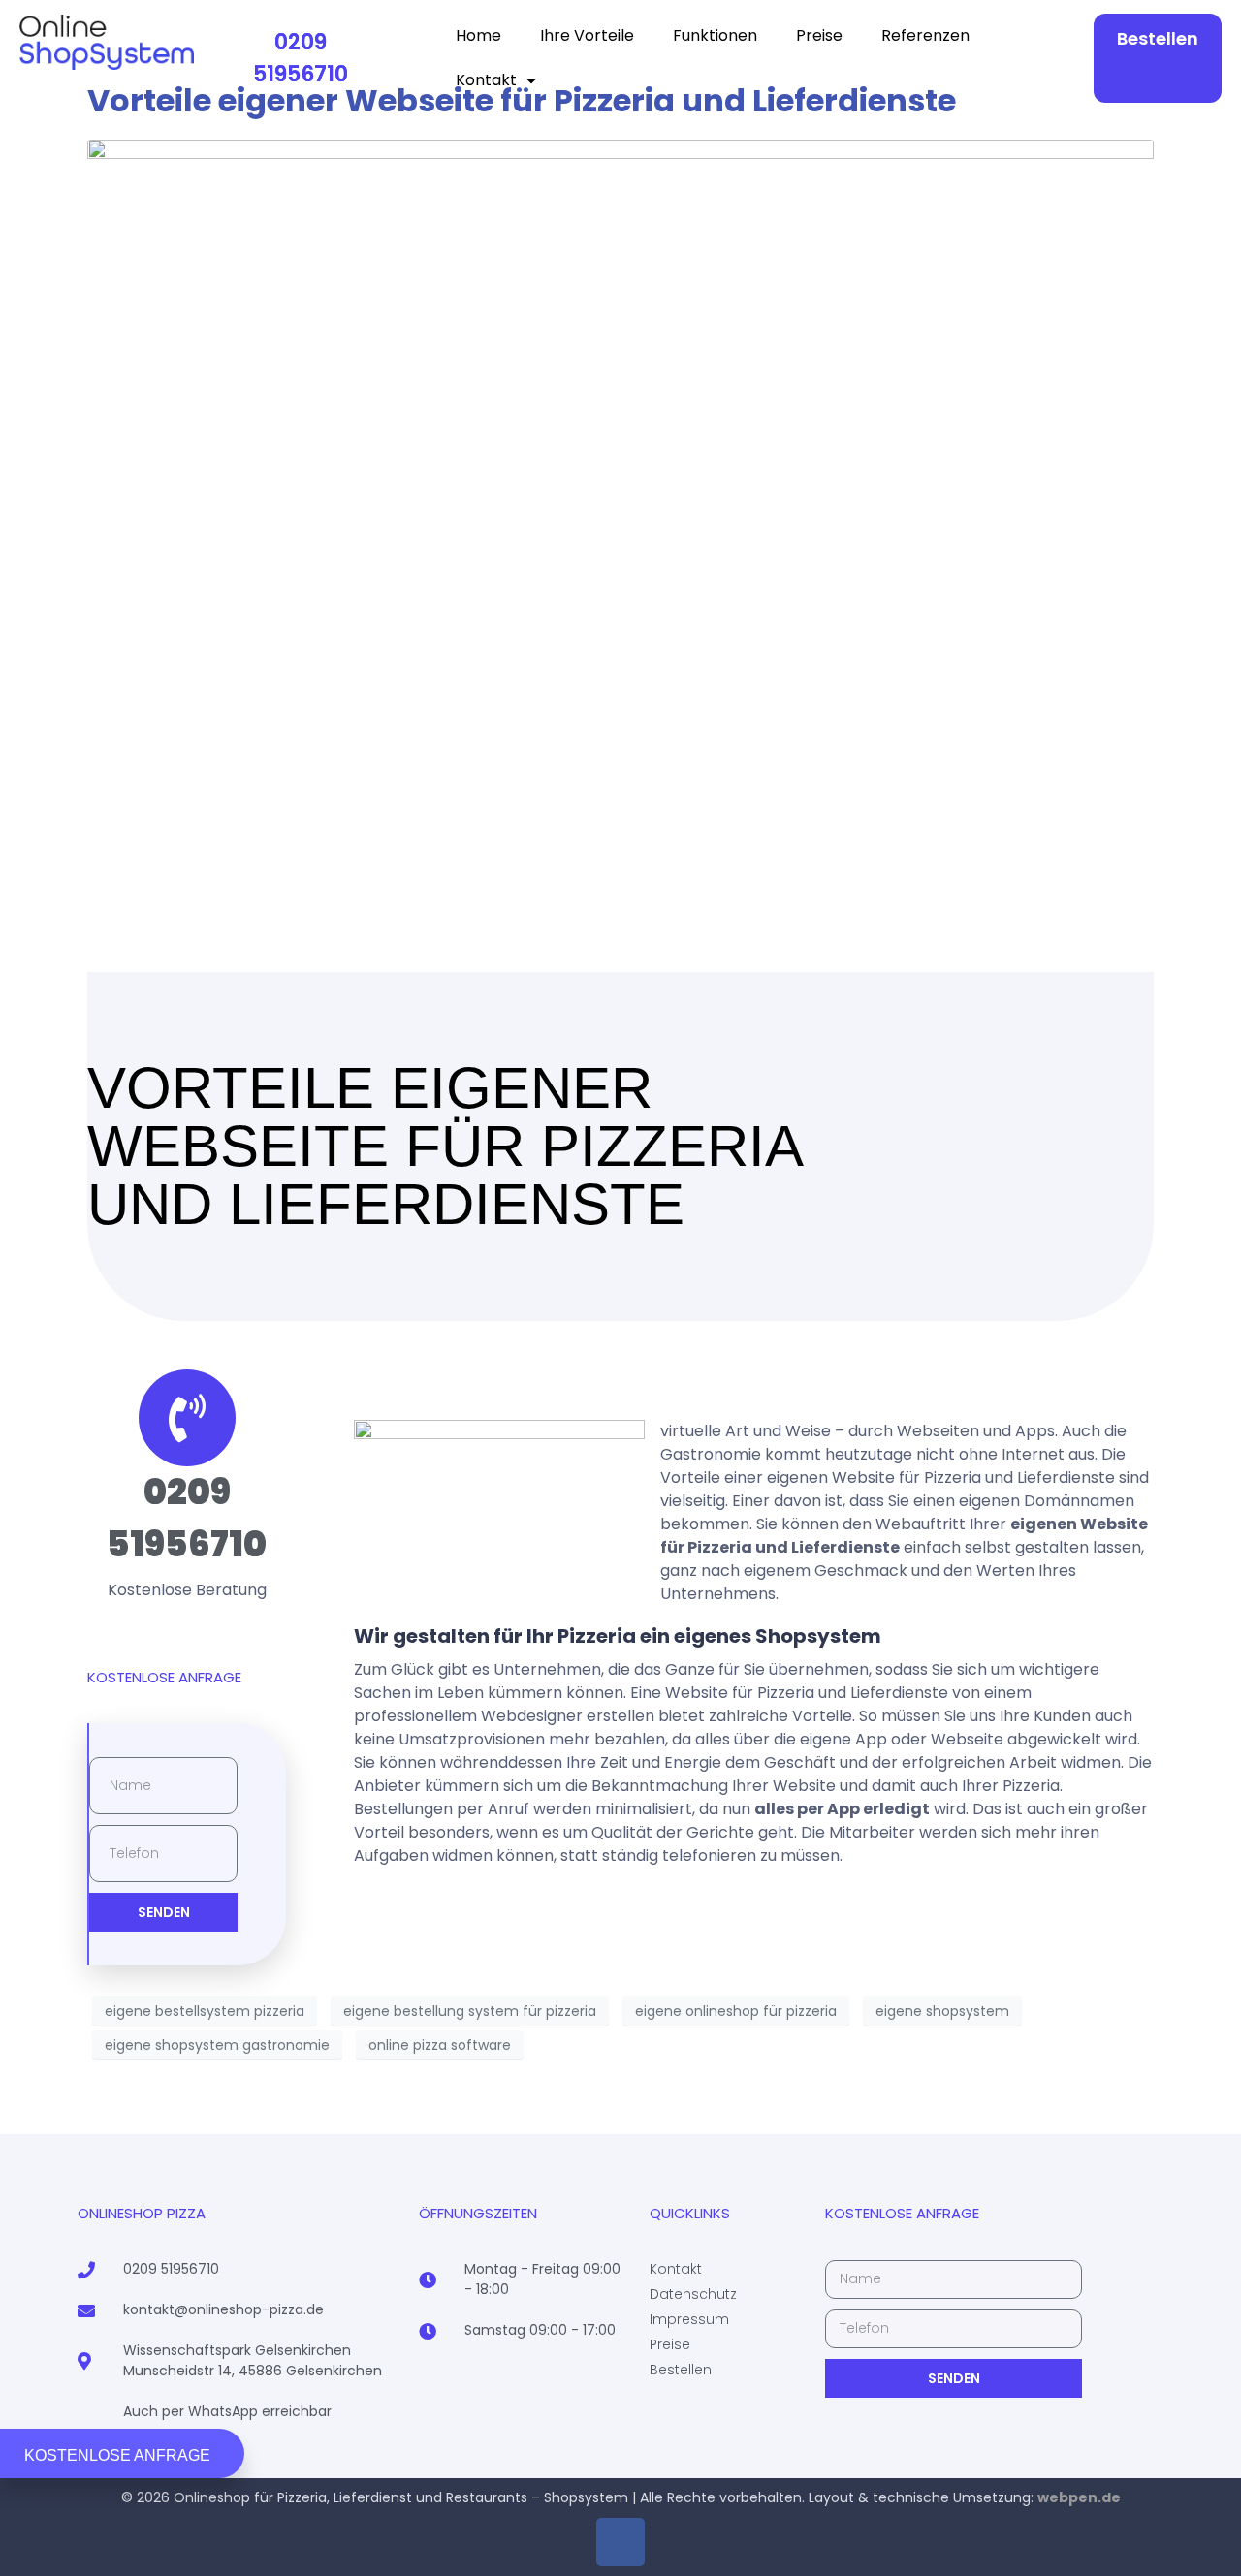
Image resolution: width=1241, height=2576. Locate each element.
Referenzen (925, 35)
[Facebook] (620, 2542)
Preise (819, 35)
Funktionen (715, 35)
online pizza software (440, 2045)
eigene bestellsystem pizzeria (205, 2011)
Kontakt (486, 80)
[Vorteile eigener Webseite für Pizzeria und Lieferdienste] (620, 508)
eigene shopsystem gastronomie (217, 2045)
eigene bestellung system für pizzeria (470, 2011)
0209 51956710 (301, 58)
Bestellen (1158, 38)
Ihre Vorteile (587, 35)
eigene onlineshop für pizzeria (736, 2011)
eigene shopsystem (942, 2011)
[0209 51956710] (187, 1418)
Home (478, 35)
